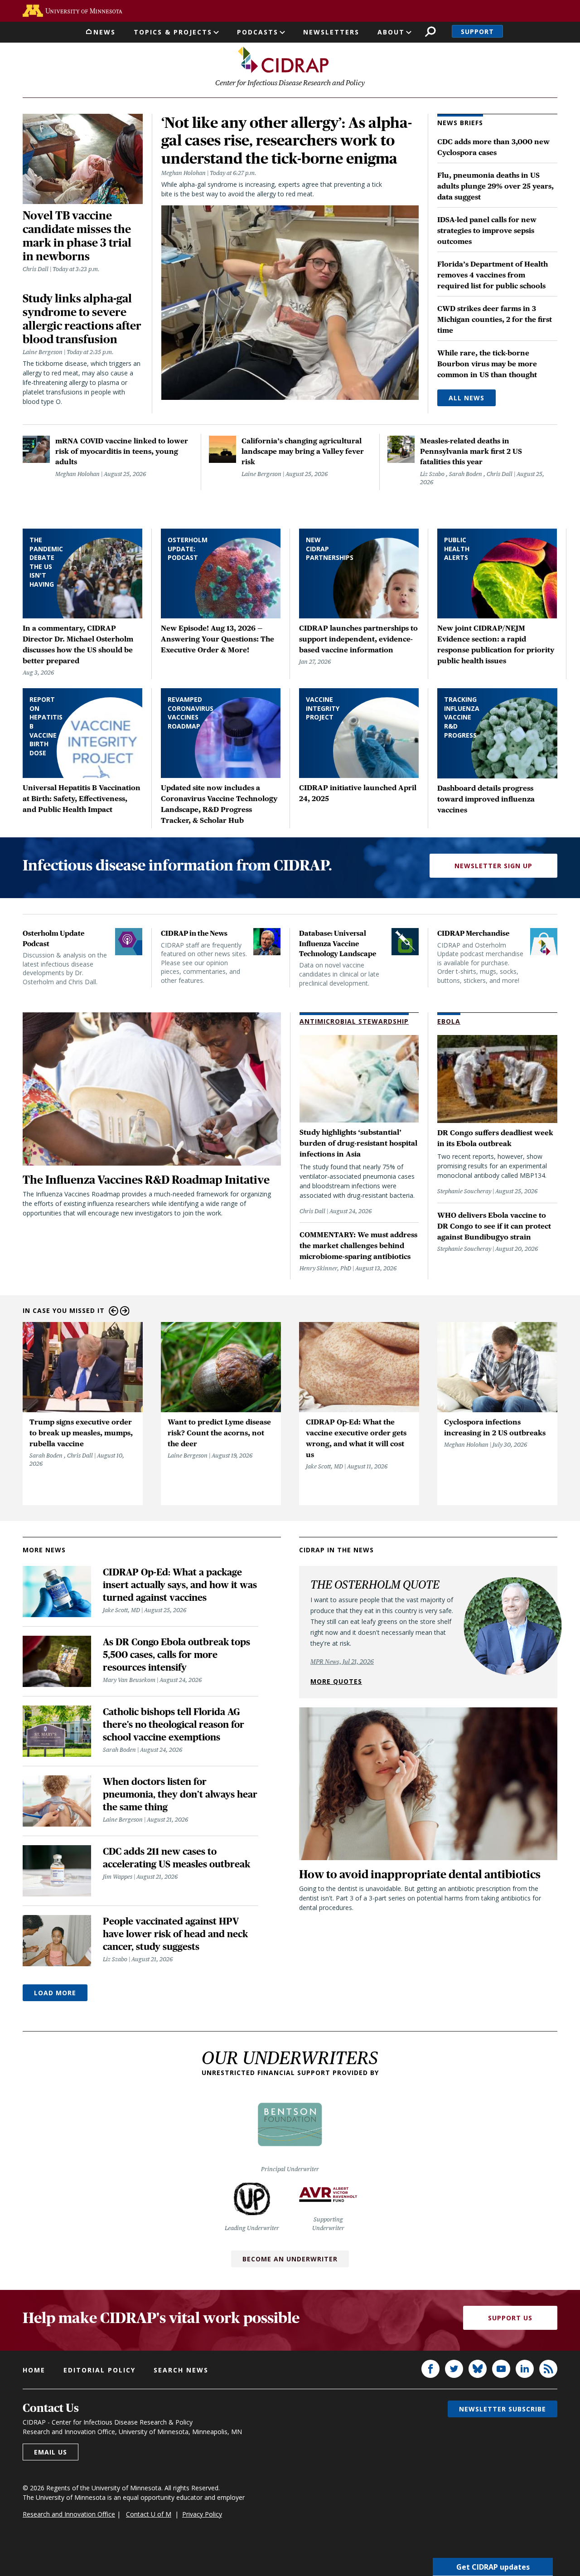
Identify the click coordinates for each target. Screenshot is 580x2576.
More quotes (336, 1681)
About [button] (391, 32)
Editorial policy (99, 2370)
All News (466, 398)
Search (430, 32)
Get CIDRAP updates (493, 2567)
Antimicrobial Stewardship (354, 1021)
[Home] (283, 60)
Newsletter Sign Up (493, 866)
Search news (181, 2370)
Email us (51, 2452)
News (104, 32)
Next (125, 1311)
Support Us (510, 2318)
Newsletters (331, 32)
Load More (55, 1993)
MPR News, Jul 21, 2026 (342, 1662)
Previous (114, 1311)
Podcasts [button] (258, 32)
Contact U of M (149, 2514)
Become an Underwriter (290, 2259)
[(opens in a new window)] (72, 11)
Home (34, 2370)
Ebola (449, 1021)
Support (477, 32)
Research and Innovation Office (69, 2514)
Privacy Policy (202, 2514)
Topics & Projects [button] (173, 32)
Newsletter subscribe (503, 2409)
